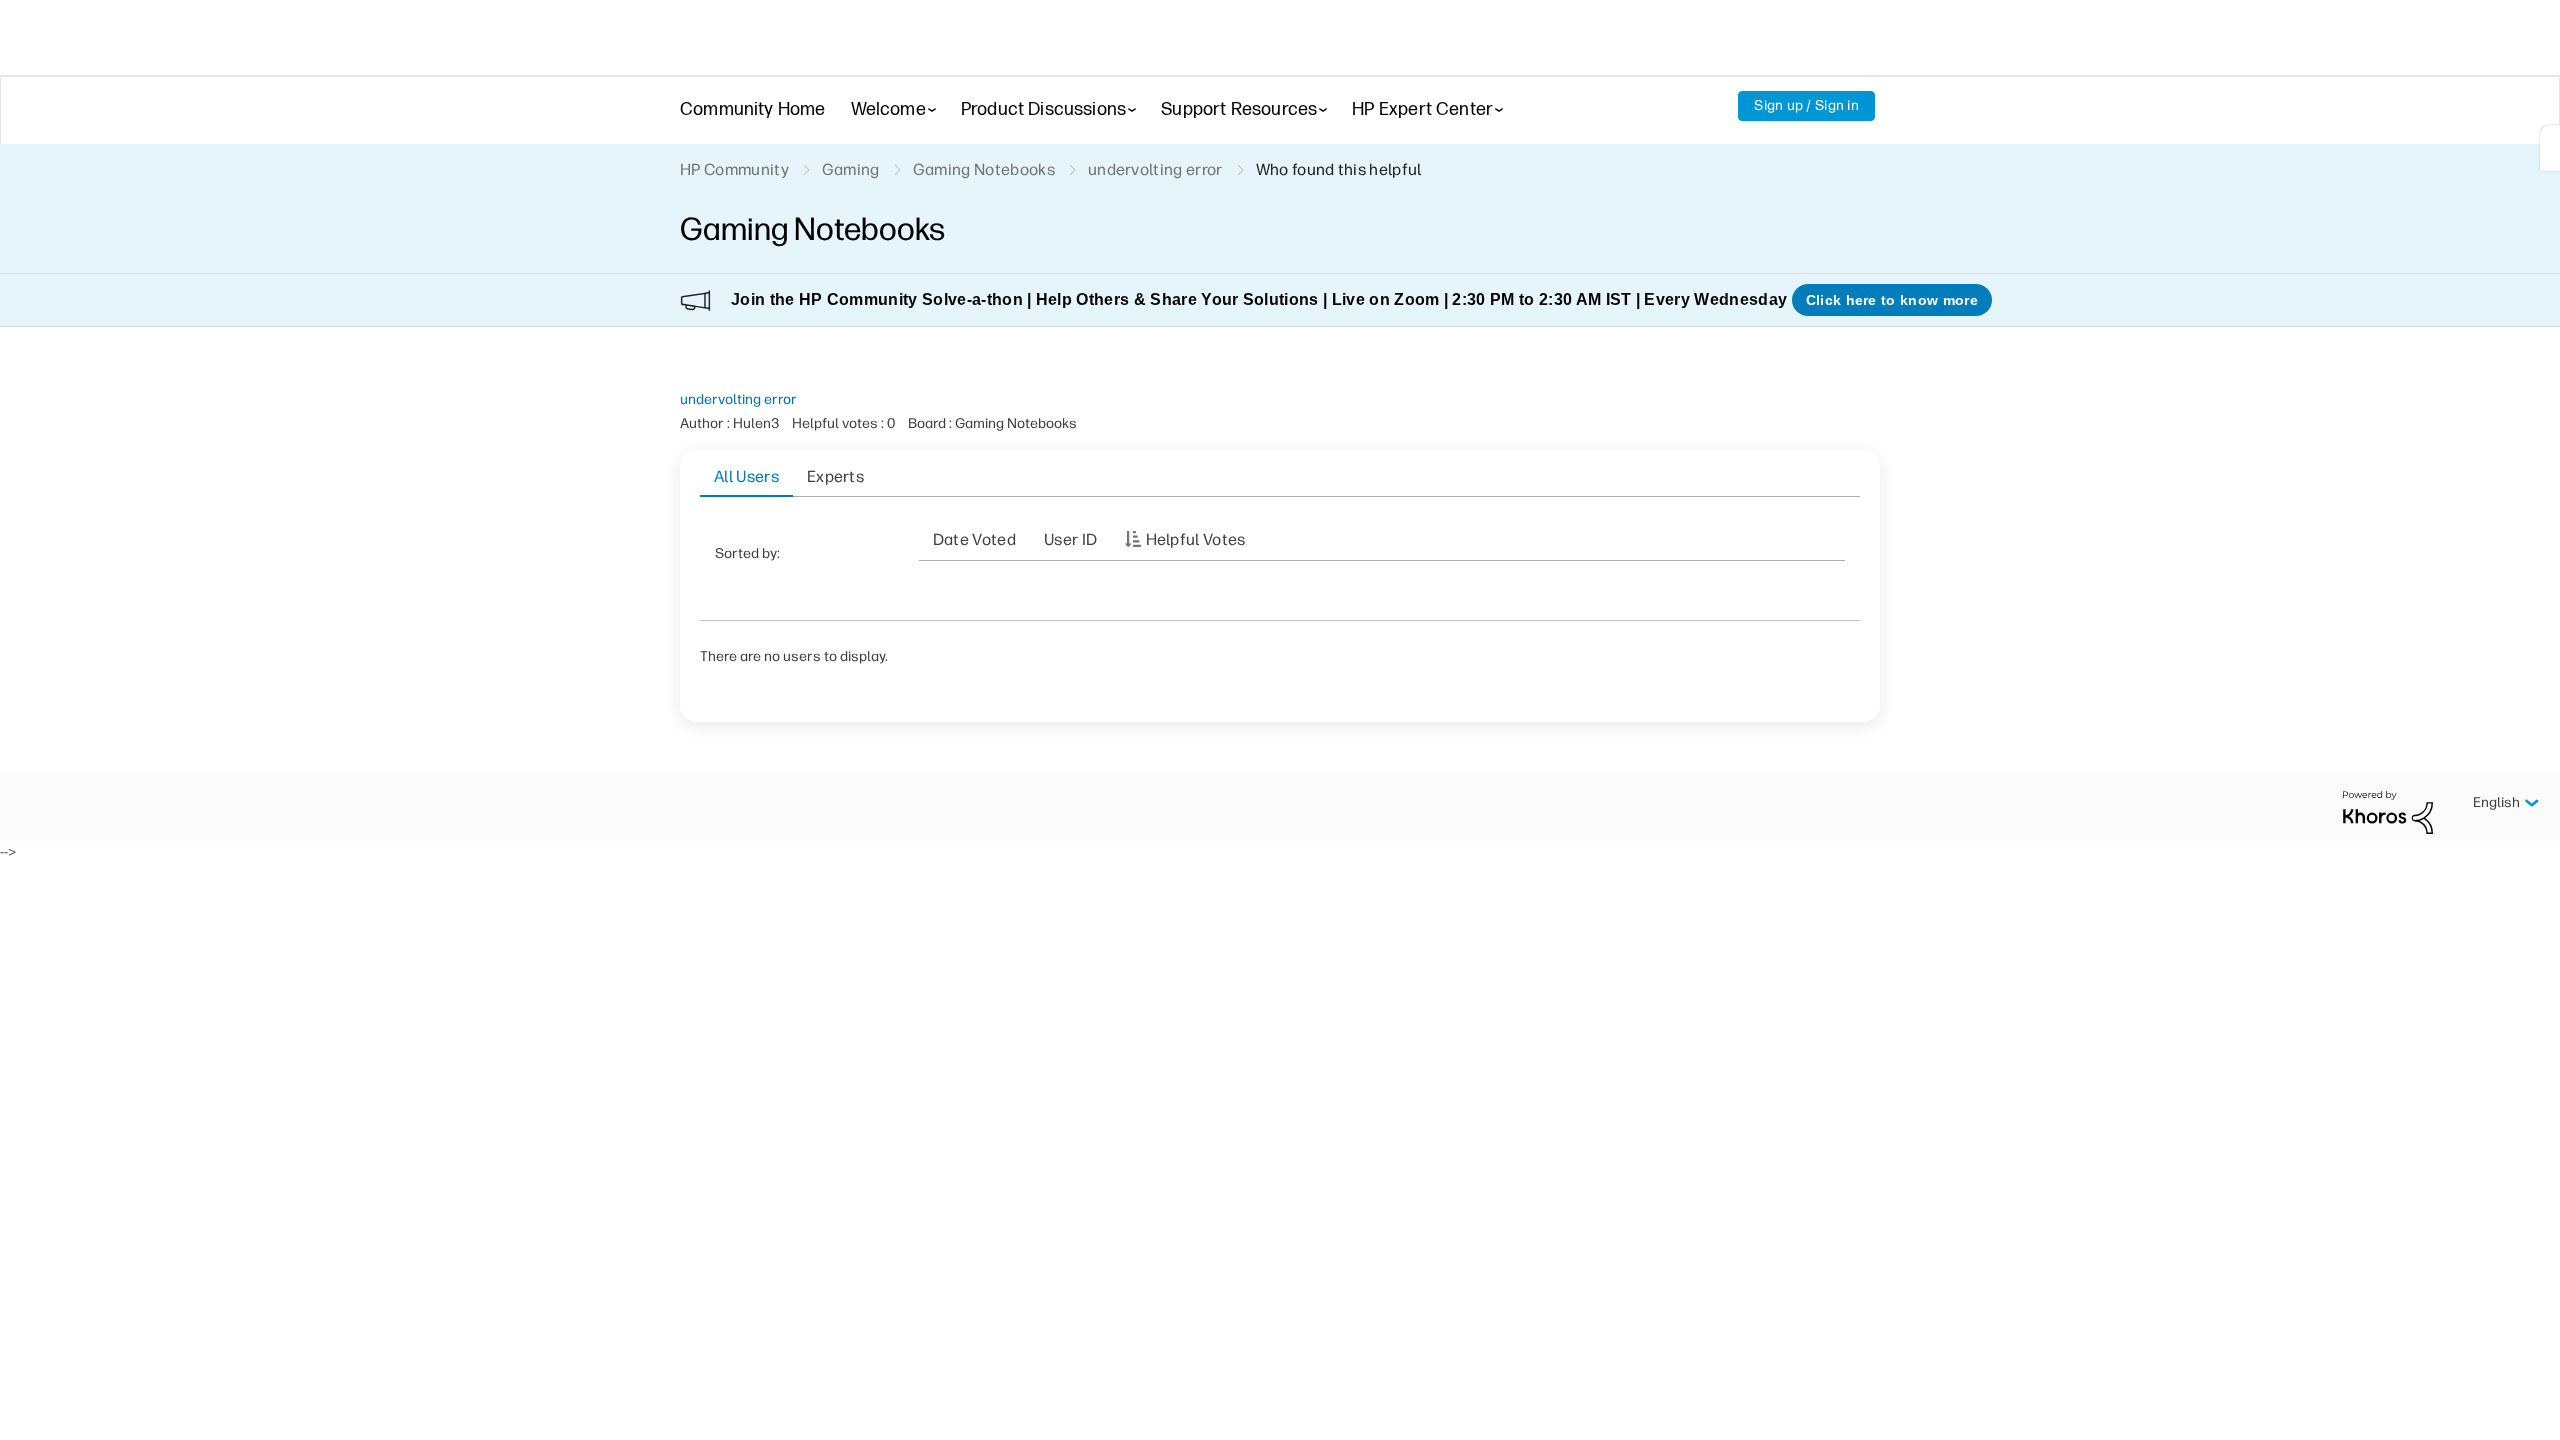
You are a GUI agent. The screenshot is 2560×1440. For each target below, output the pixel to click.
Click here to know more (1892, 300)
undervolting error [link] (1155, 169)
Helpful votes (1196, 539)
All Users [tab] (746, 476)
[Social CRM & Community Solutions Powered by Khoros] (2388, 811)
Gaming (851, 169)
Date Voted (974, 539)
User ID (1070, 539)
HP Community (734, 169)
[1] (2550, 148)
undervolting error (738, 399)
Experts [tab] (835, 476)
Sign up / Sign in (1806, 105)
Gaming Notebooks (984, 169)
